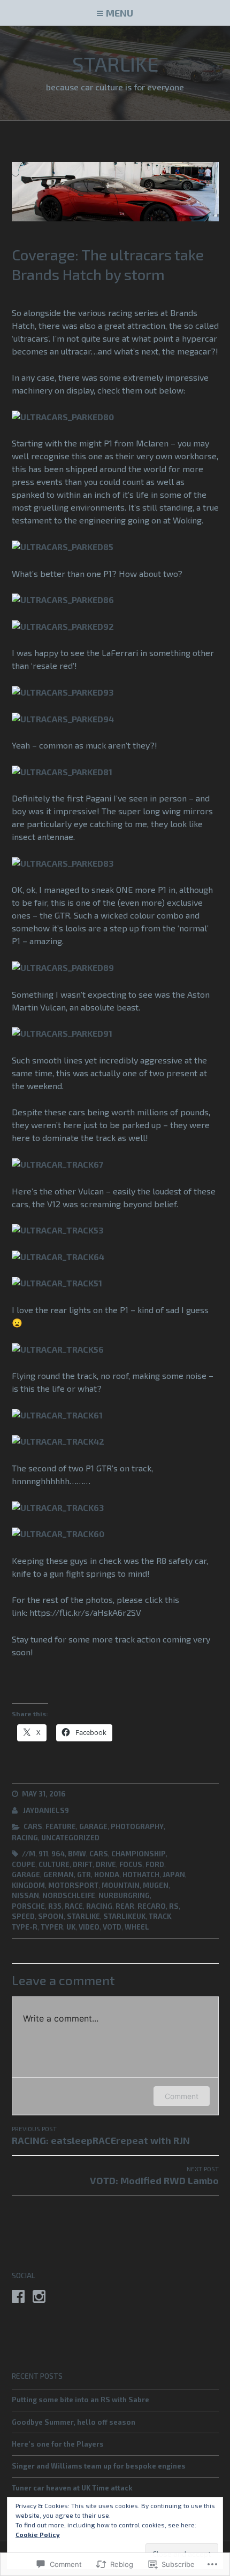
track (160, 1916)
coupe (24, 1864)
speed (23, 1916)
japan (174, 1875)
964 (58, 1854)
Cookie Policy (38, 2534)
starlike (83, 1916)
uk (71, 1927)
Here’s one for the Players (58, 2444)
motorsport (73, 1885)
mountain (121, 1885)
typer (52, 1927)
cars (33, 1826)
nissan (25, 1895)
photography (137, 1826)
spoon (51, 1916)
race (74, 1906)
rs (174, 1906)
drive (106, 1864)
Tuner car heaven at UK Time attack (72, 2488)
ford (155, 1864)
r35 (55, 1906)
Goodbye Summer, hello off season (74, 2422)
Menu (120, 13)
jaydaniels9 (46, 1810)
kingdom (28, 1885)
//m (29, 1854)
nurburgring (124, 1895)
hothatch (141, 1875)
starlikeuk (124, 1916)
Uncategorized (70, 1838)
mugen (156, 1885)
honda (107, 1875)
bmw (77, 1854)
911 (43, 1854)
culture (54, 1864)
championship (139, 1854)
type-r (25, 1927)
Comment (182, 2096)
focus (131, 1864)
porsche (28, 1906)
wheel (137, 1927)
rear (125, 1906)
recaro (152, 1906)
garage (93, 1826)
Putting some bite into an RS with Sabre (80, 2400)
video (89, 1927)
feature (61, 1826)
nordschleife (69, 1895)
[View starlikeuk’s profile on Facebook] (18, 2296)
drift (83, 1864)
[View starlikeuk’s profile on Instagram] (39, 2296)
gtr (84, 1875)
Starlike (115, 64)
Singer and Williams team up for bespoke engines (99, 2466)
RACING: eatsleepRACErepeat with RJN (101, 2135)
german (59, 1875)
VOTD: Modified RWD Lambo (154, 2176)
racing (25, 1838)
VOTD (112, 1927)
